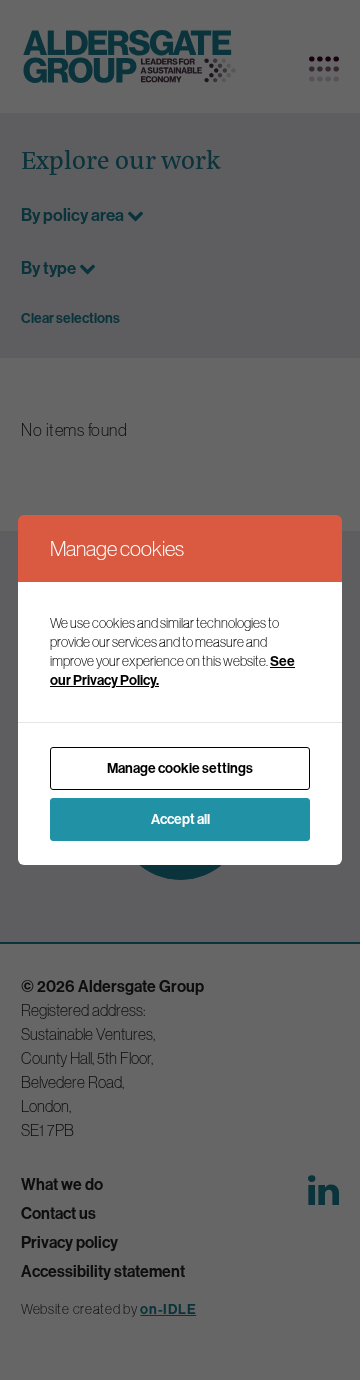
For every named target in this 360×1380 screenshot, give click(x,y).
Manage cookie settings (180, 768)
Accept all (180, 819)
